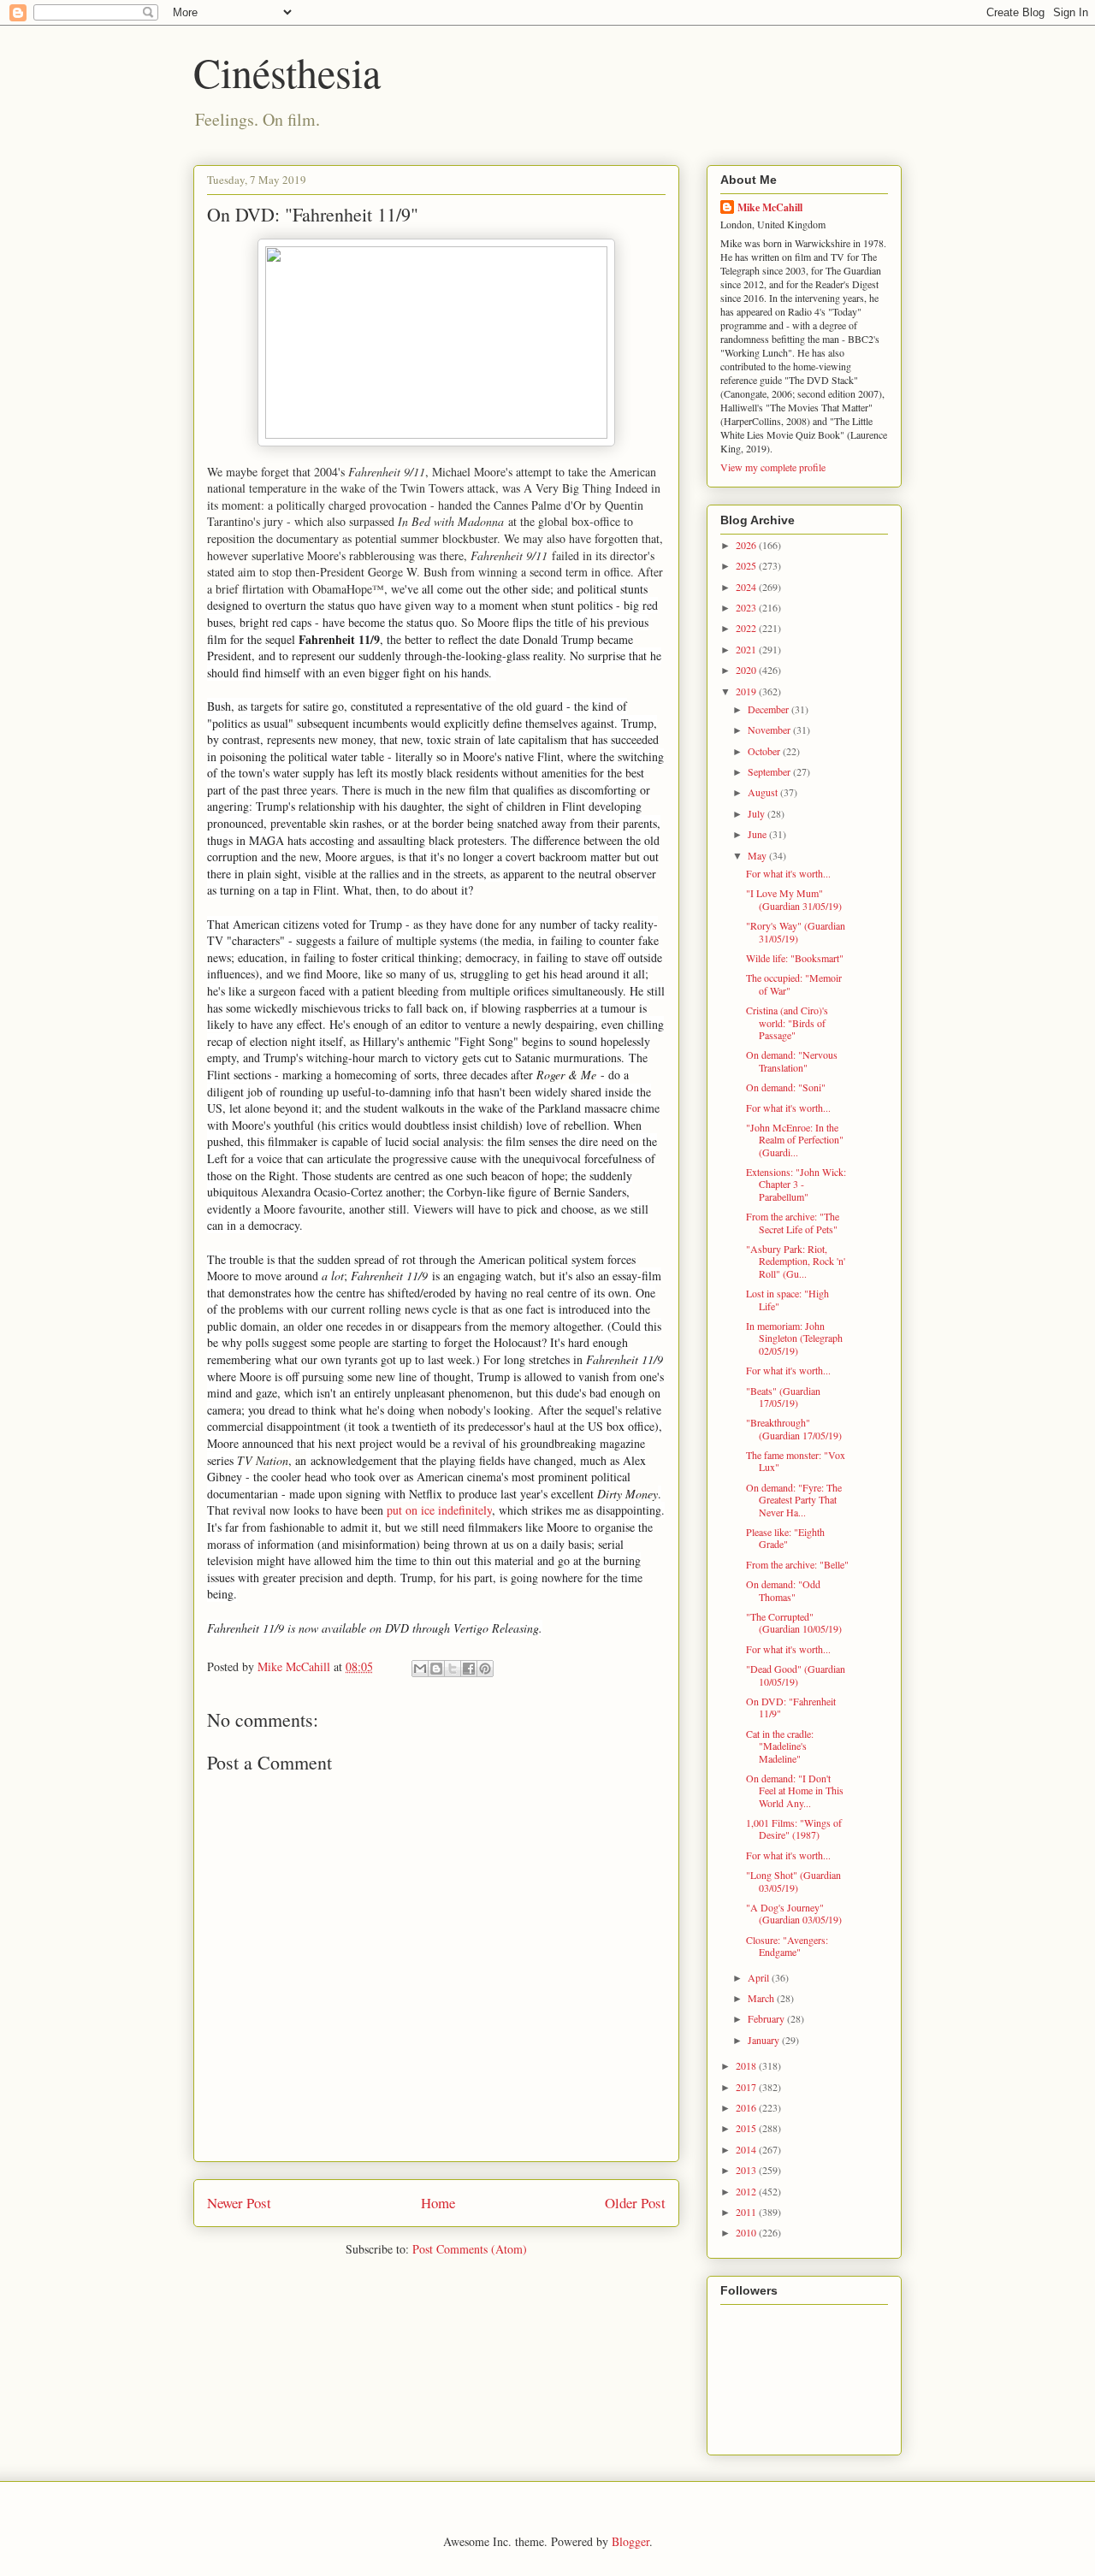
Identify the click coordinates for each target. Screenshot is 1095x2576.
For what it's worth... (788, 873)
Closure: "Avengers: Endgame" (787, 1946)
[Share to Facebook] (469, 1669)
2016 (747, 2107)
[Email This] (420, 1669)
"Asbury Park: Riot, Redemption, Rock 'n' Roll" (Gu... (796, 1261)
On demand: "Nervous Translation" (792, 1061)
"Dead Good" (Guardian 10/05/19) (796, 1675)
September (770, 771)
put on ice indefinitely (439, 1510)
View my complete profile (773, 467)
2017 (747, 2087)
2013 (747, 2170)
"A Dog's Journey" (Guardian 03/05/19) (794, 1913)
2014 (747, 2149)
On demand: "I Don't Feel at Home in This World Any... (795, 1790)
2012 (747, 2191)
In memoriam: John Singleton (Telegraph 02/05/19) (794, 1338)
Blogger (630, 2541)
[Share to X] (453, 1669)
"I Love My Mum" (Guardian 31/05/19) (794, 899)
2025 (747, 565)
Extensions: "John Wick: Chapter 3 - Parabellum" (796, 1184)
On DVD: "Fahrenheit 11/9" (791, 1707)
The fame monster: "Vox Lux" (796, 1461)
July (758, 813)
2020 (747, 670)
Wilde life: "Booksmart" (795, 958)
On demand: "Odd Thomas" (783, 1590)
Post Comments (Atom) (470, 2249)
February (767, 2018)
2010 (747, 2232)
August (764, 792)
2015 (747, 2128)
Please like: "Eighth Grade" (785, 1538)
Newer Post (239, 2203)
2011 (747, 2212)
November (770, 730)
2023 (747, 607)
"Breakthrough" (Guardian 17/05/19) (794, 1428)
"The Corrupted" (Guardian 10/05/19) (794, 1622)
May (758, 855)
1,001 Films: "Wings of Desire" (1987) (794, 1829)
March (762, 1998)
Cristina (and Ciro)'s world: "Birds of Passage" (787, 1022)
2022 (747, 628)
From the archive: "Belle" (797, 1564)
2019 (747, 691)
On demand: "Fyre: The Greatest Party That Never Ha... (794, 1500)
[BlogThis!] (436, 1669)
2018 (747, 2065)
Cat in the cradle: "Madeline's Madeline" (780, 1746)
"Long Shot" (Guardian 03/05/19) (793, 1881)
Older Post (635, 2203)
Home (438, 2203)
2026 (747, 545)
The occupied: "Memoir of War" (794, 984)
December (769, 709)
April (760, 1977)
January (765, 2040)
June (758, 834)
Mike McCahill (770, 207)
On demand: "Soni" (786, 1087)
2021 (747, 649)
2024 (747, 587)
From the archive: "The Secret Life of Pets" (793, 1222)
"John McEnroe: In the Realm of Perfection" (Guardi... (795, 1140)
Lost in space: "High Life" (787, 1299)
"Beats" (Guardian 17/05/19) (783, 1397)
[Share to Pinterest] (485, 1669)
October (765, 751)
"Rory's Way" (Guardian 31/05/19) (796, 931)
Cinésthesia (287, 72)
